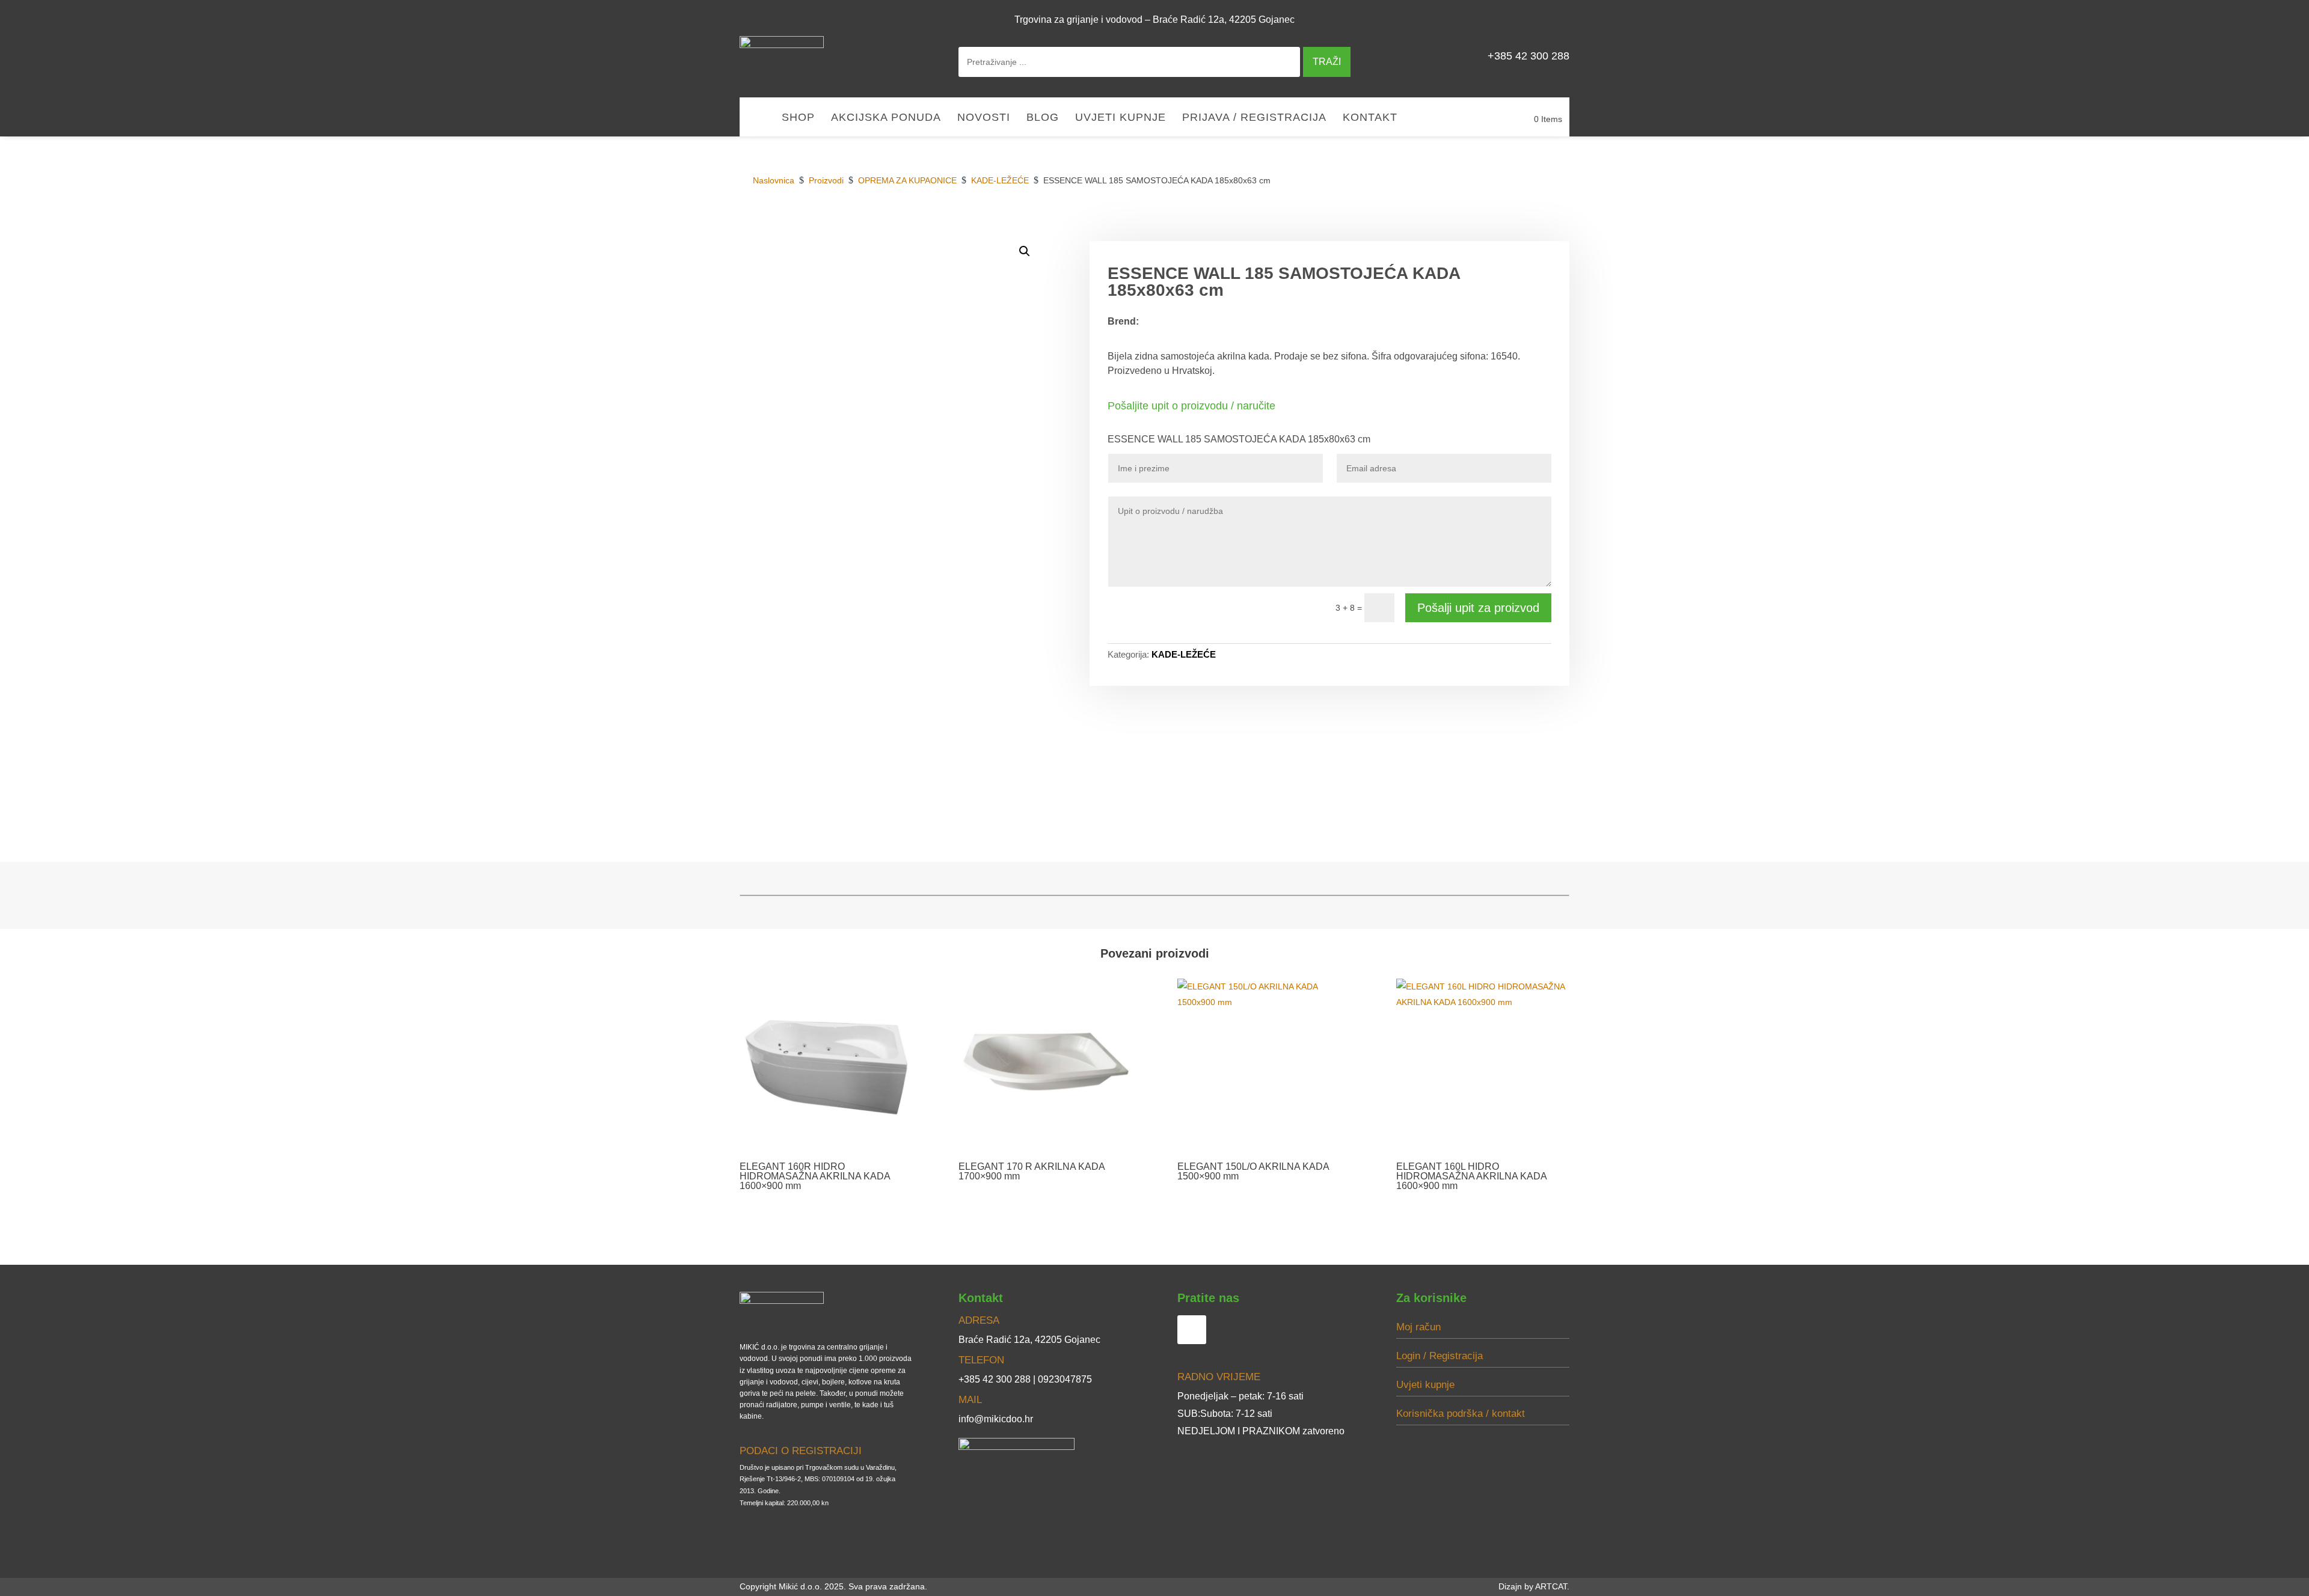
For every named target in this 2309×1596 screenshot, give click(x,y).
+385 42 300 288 (1529, 56)
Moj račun (1418, 1327)
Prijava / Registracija (1254, 118)
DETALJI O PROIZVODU (1383, 227)
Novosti (984, 118)
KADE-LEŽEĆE (1184, 654)
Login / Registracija (1440, 1356)
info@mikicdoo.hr (996, 1419)
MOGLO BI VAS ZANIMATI (1506, 227)
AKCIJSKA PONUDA (886, 118)
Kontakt (1370, 118)
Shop (798, 118)
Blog (1043, 118)
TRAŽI (1327, 62)
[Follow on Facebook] (1555, 19)
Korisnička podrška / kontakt (1461, 1414)
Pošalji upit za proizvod (1478, 608)
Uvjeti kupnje (1121, 118)
